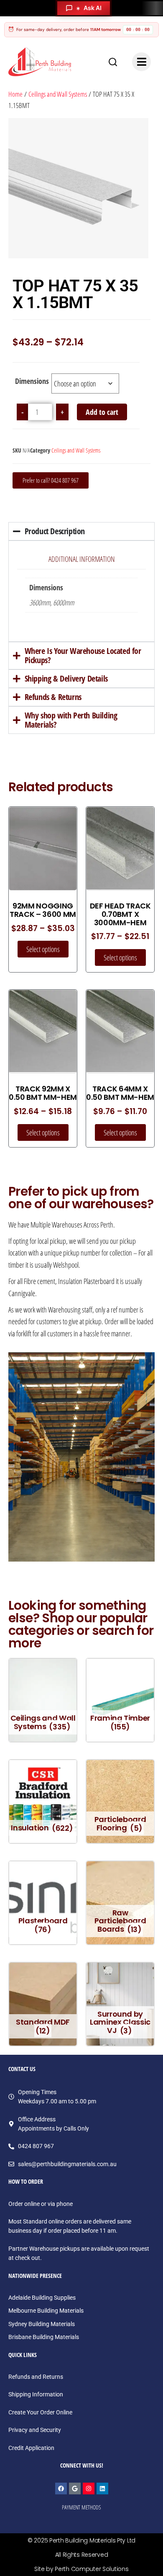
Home (15, 94)
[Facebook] (61, 2489)
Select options (43, 949)
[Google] (75, 2489)
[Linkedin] (102, 2489)
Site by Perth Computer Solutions (81, 2569)
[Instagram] (89, 2489)
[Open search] (113, 62)
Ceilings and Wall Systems (58, 94)
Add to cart (102, 412)
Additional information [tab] (82, 559)
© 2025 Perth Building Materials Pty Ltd (81, 2540)
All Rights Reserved (82, 2555)
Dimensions (32, 381)
